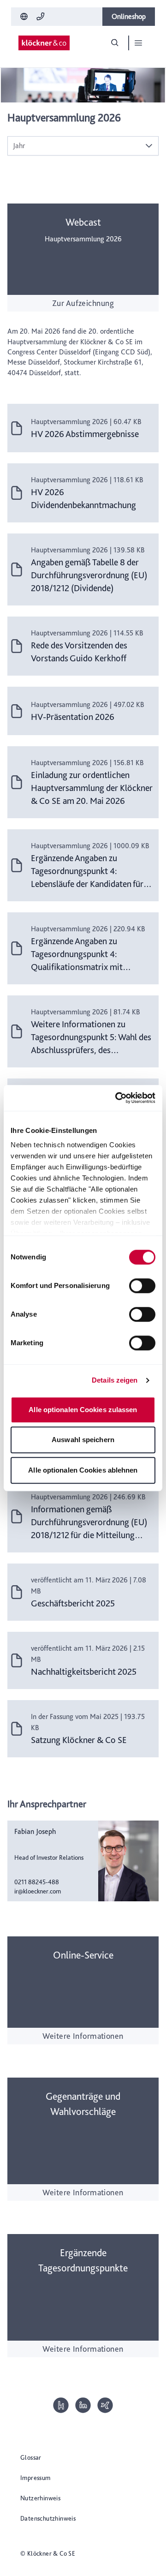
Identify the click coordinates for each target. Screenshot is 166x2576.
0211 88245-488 (37, 1882)
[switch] (142, 1286)
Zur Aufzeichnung (83, 303)
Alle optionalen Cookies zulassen (83, 1410)
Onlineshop (129, 16)
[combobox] (74, 146)
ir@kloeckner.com (38, 1891)
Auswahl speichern (83, 1440)
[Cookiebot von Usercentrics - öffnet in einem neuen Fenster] (117, 1098)
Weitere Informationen (83, 2036)
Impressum (36, 2478)
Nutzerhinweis (40, 2498)
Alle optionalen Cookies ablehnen (83, 1470)
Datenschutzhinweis (48, 2518)
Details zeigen (115, 1380)
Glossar (31, 2457)
